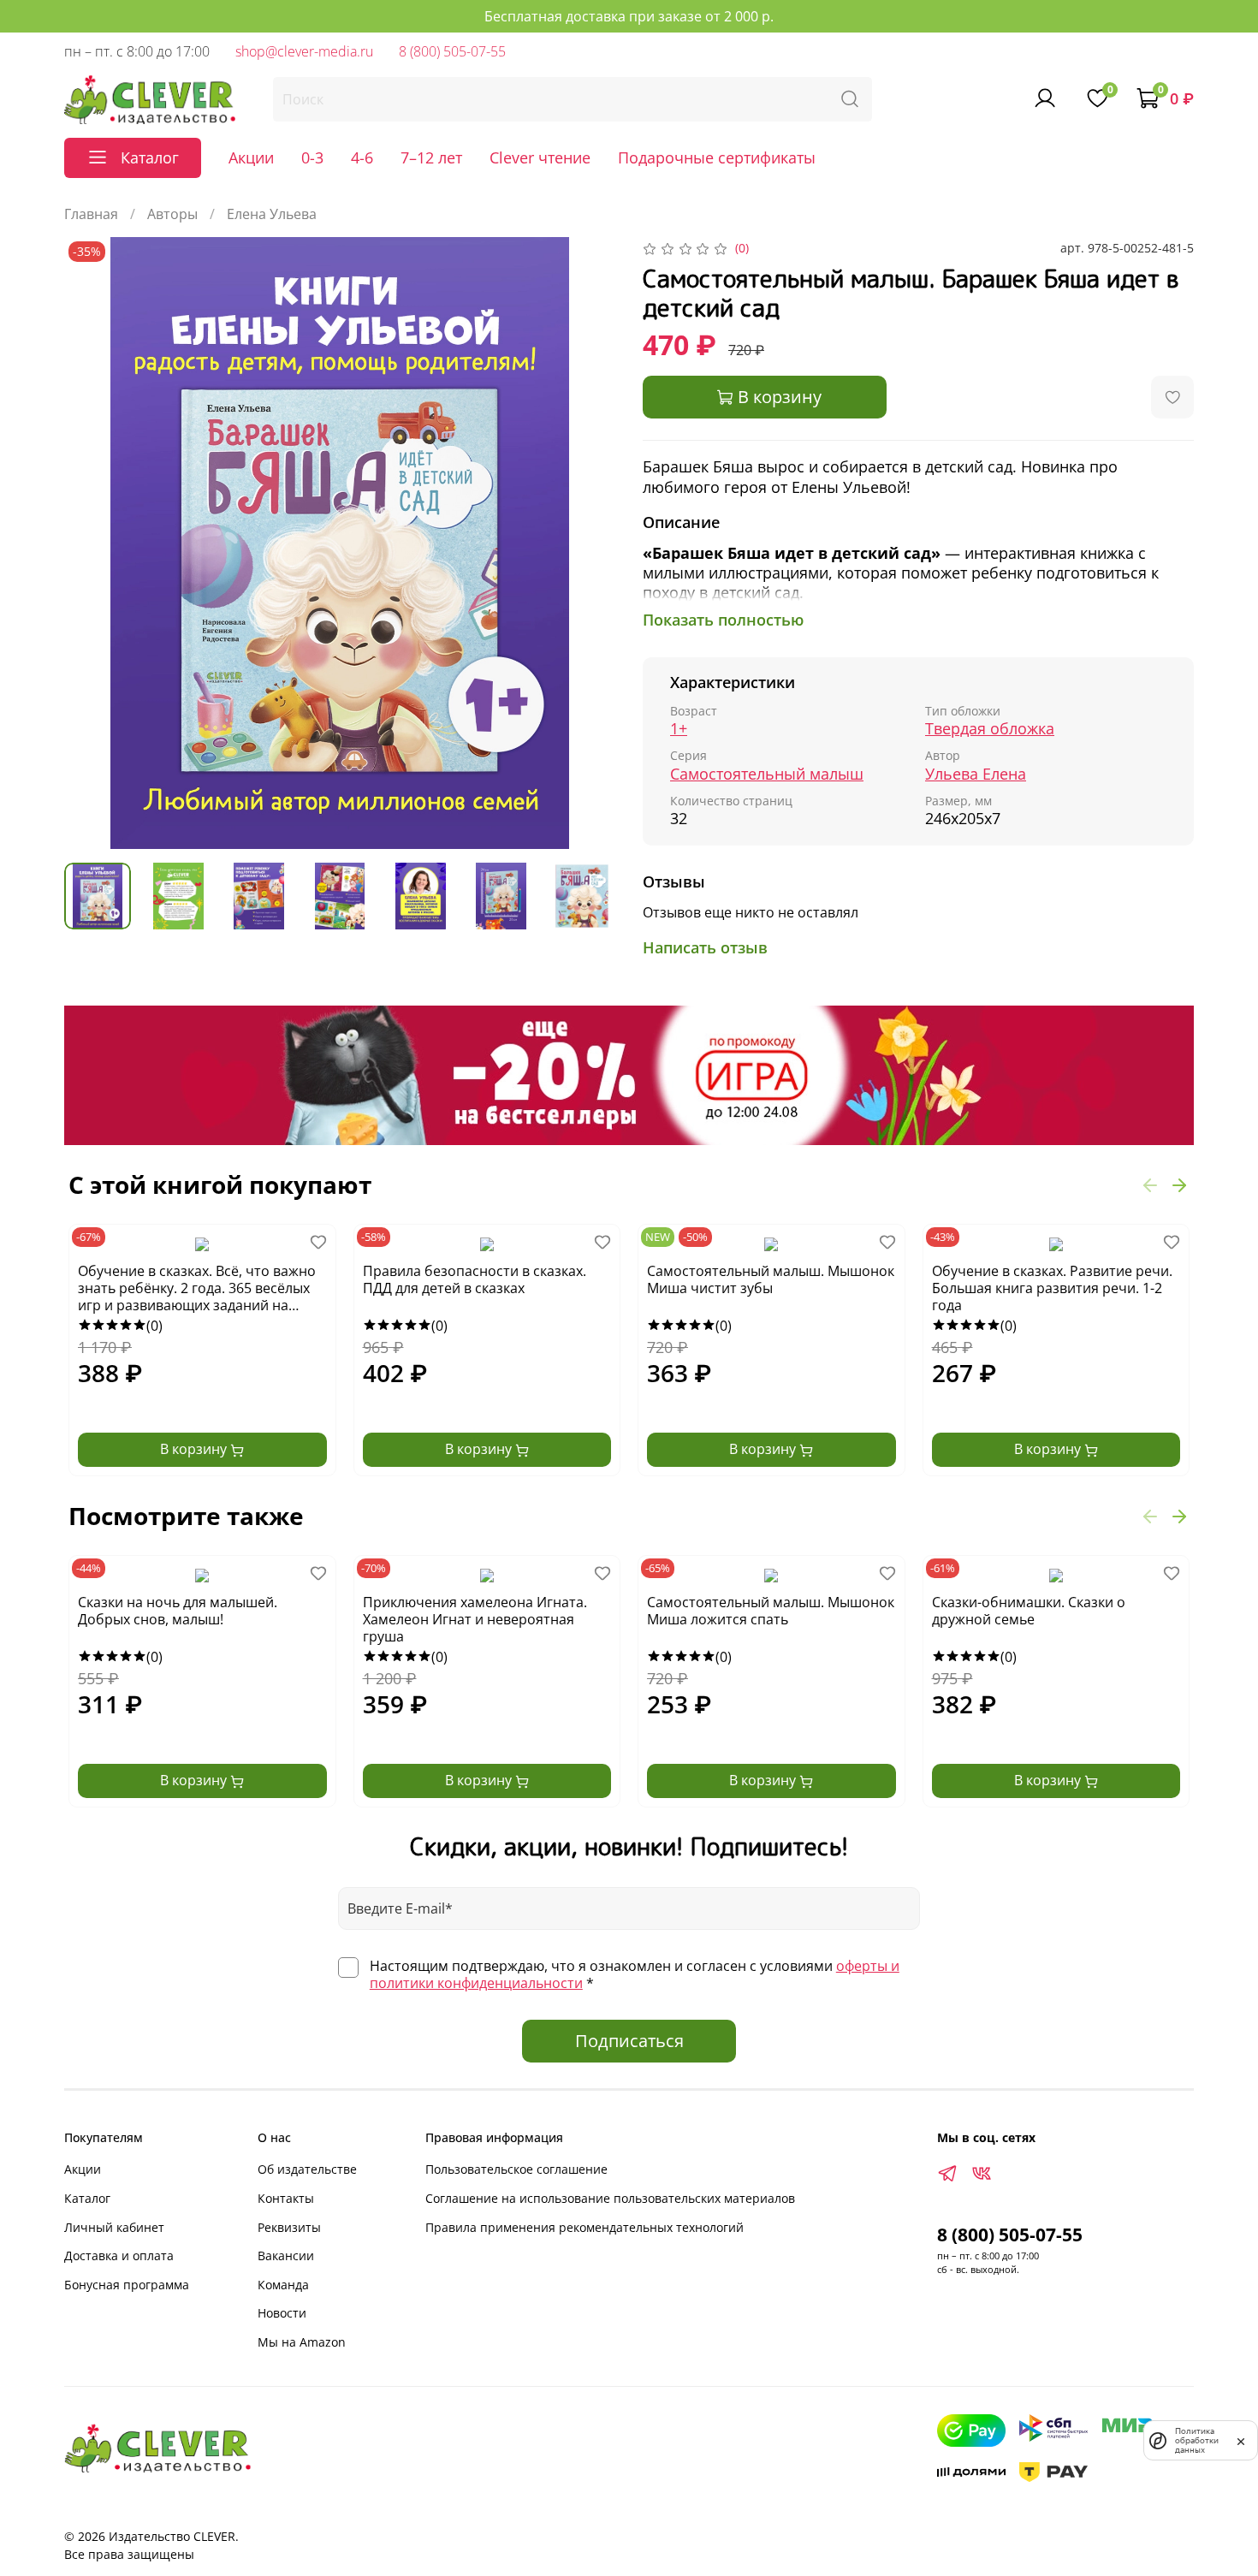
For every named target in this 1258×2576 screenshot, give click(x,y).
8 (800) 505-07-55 (452, 51)
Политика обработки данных (1197, 2440)
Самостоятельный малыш (767, 774)
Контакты (286, 2198)
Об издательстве (307, 2169)
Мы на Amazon (302, 2342)
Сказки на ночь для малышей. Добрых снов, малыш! (178, 1611)
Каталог (87, 2198)
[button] (1150, 1184)
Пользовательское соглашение (516, 2169)
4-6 (362, 157)
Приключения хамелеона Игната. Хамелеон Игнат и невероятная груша (475, 1620)
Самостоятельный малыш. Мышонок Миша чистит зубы (771, 1280)
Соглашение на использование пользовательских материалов (610, 2198)
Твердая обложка (990, 729)
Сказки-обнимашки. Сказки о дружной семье (1029, 1611)
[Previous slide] (92, 543)
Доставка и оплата (119, 2255)
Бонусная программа (127, 2285)
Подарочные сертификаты (717, 157)
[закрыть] (1241, 2440)
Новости (282, 2313)
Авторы (172, 214)
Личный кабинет (114, 2227)
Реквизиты (289, 2227)
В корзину (195, 1449)
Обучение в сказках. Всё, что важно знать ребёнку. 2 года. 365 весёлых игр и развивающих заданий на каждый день (197, 1289)
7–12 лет (431, 157)
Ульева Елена (976, 774)
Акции (251, 157)
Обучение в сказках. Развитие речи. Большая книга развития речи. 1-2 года (1052, 1288)
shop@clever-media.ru (304, 51)
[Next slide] (588, 543)
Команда (283, 2285)
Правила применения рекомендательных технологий (584, 2227)
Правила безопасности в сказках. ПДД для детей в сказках (475, 1280)
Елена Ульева (272, 214)
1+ (679, 729)
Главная (91, 214)
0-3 (312, 157)
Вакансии (286, 2255)
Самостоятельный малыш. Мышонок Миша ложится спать (771, 1611)
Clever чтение (540, 157)
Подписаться (629, 2041)
